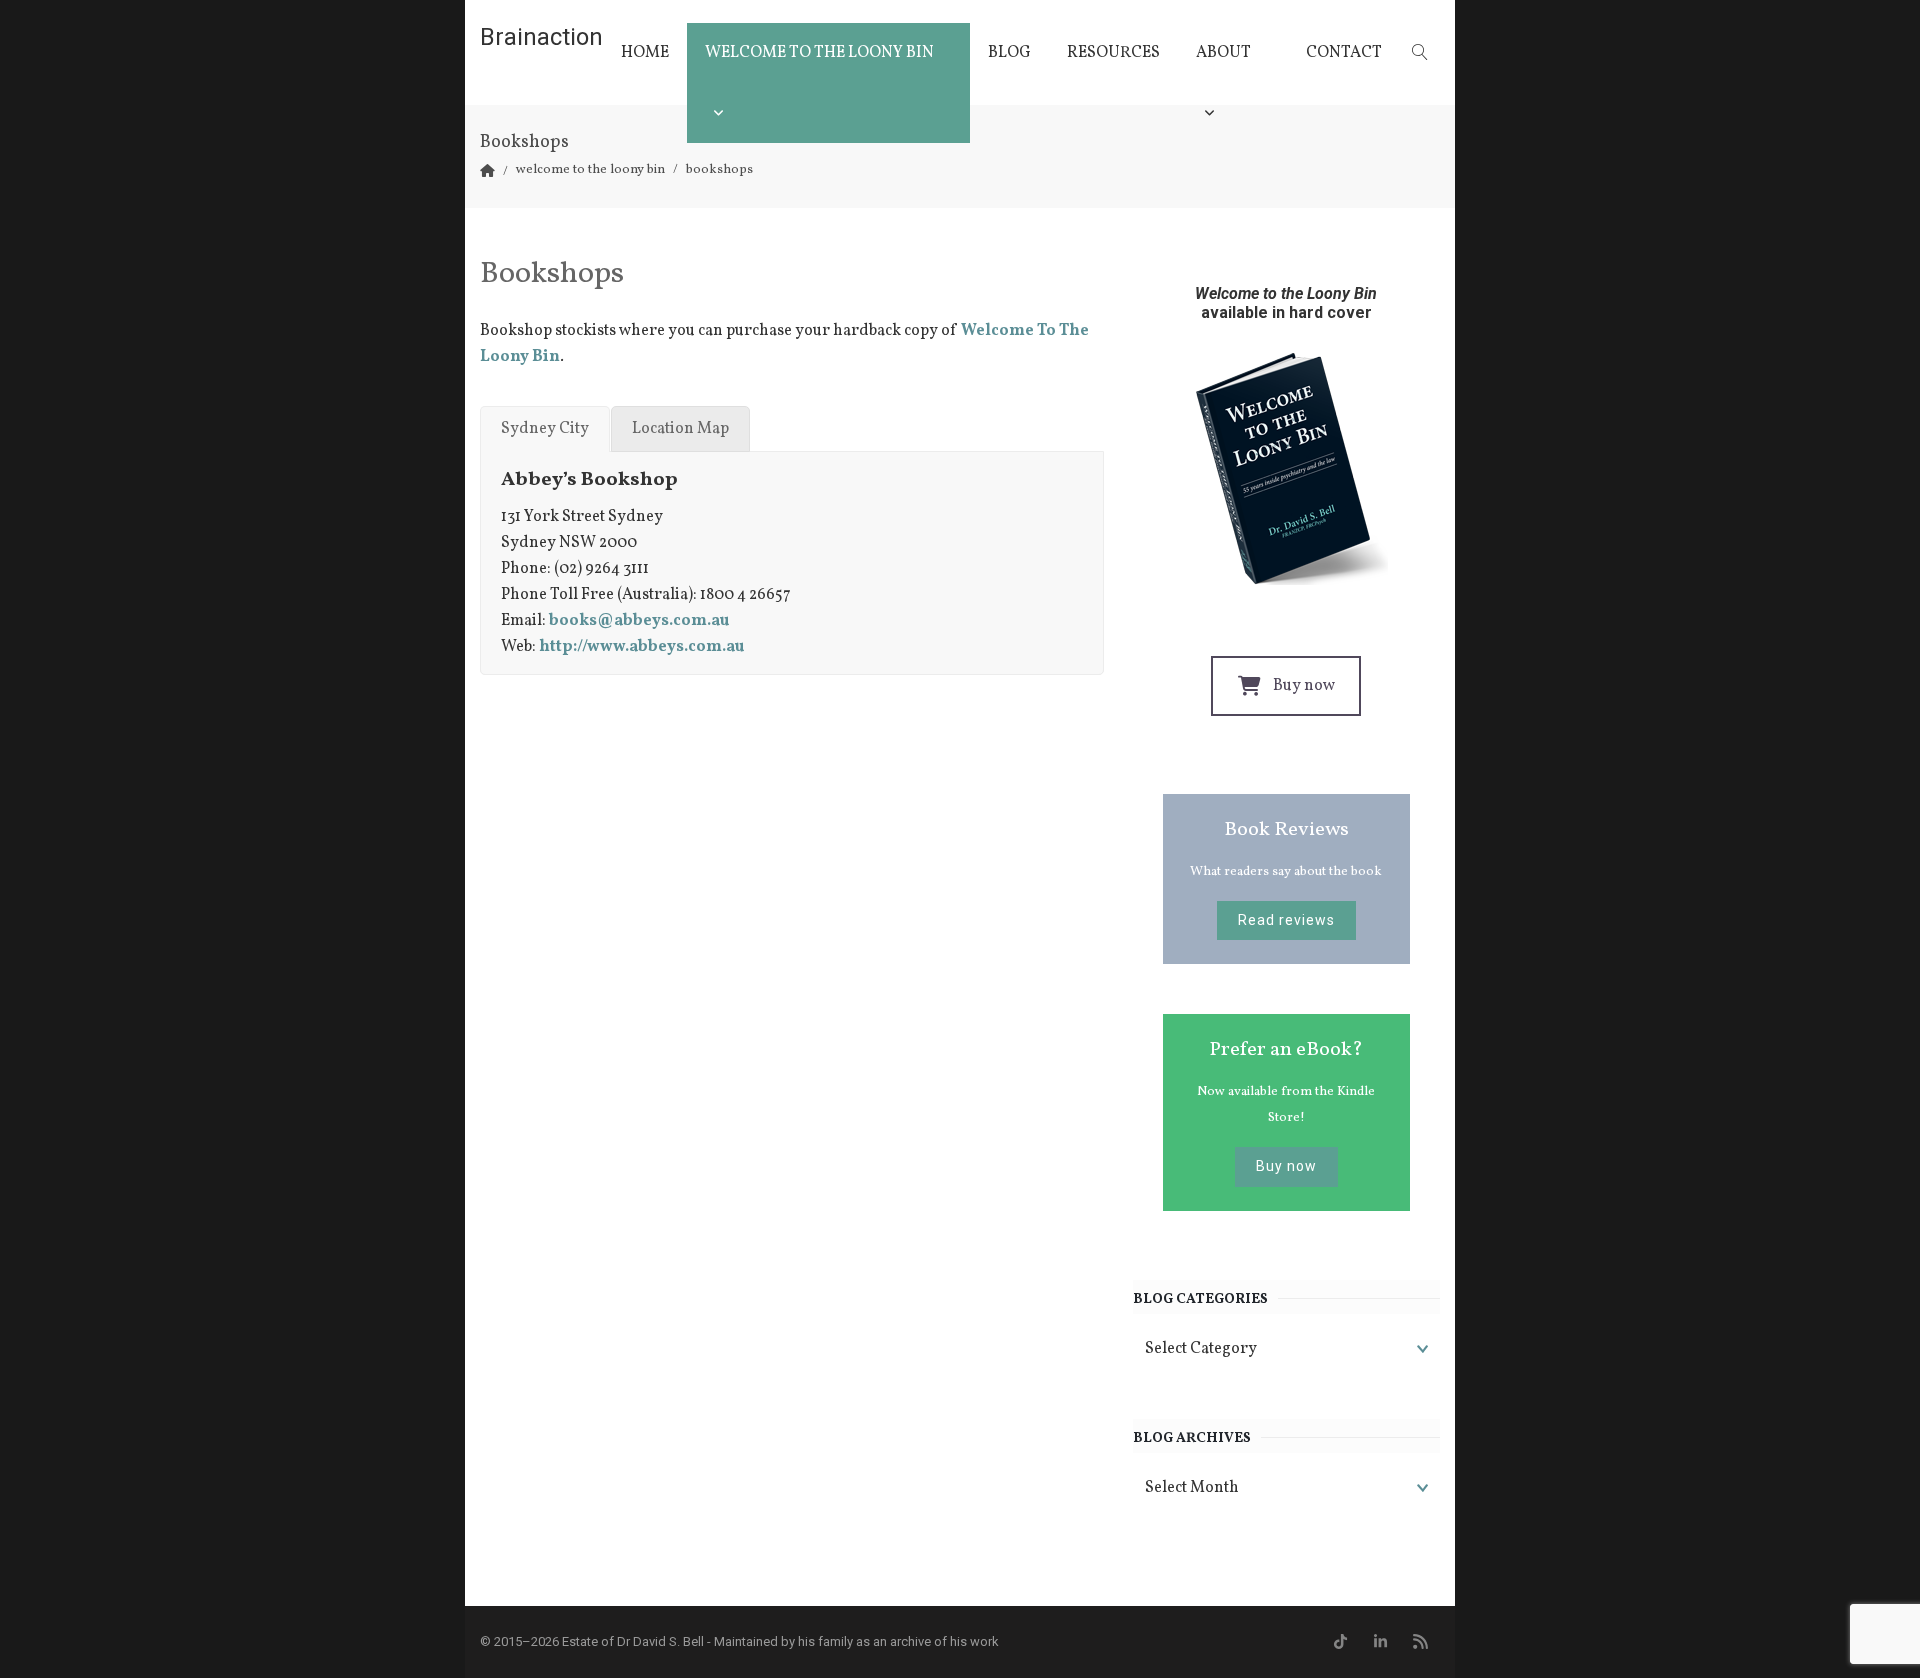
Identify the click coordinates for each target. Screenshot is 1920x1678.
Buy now (1304, 686)
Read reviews (1286, 920)
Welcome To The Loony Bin (819, 53)
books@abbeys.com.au (639, 621)
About (1223, 53)
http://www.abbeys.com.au (641, 647)
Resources (1113, 53)
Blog (1009, 53)
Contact (1344, 53)
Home (645, 53)
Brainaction (541, 37)
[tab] (545, 429)
